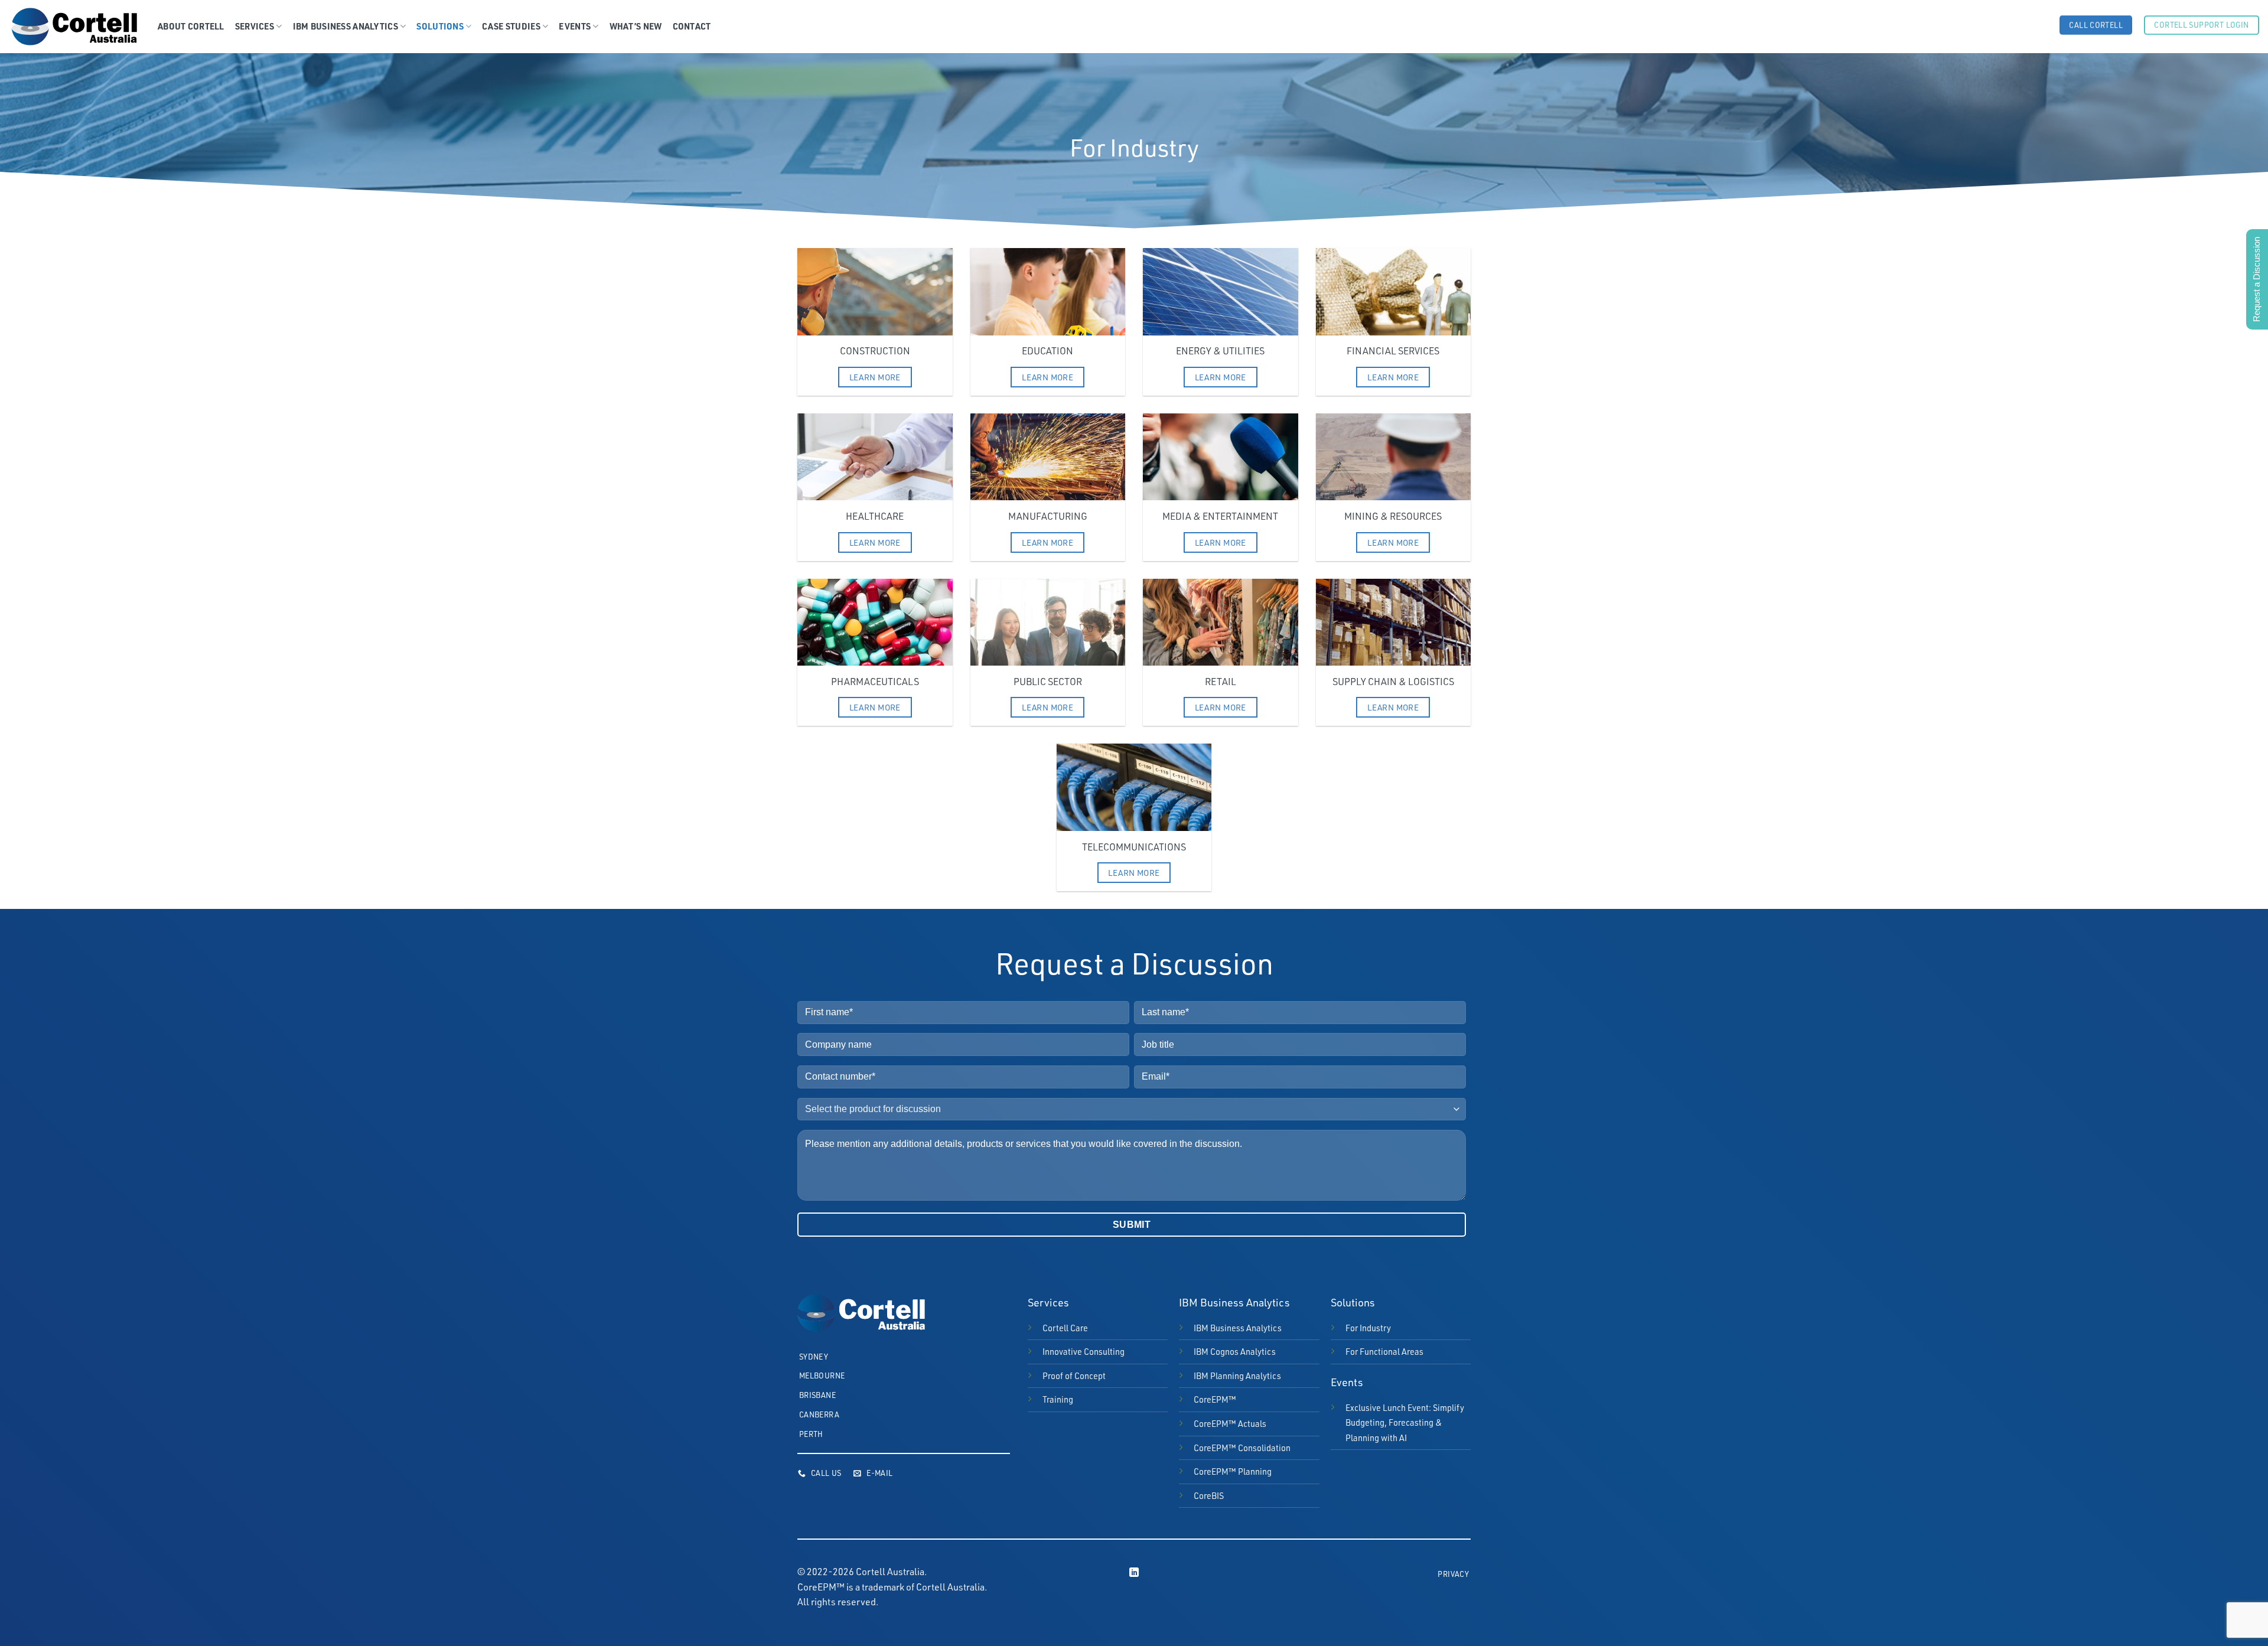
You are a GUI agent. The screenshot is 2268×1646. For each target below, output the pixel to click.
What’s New (636, 26)
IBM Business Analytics (346, 26)
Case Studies (511, 26)
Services (255, 26)
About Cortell (191, 26)
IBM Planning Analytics (1237, 1376)
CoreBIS (1209, 1495)
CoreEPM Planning (1233, 1471)
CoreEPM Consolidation (1242, 1448)
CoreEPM (1215, 1399)
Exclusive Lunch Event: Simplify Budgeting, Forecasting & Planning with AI (1405, 1422)
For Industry (1368, 1328)
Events (575, 26)
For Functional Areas (1384, 1351)
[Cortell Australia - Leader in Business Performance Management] (74, 27)
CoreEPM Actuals (1230, 1423)
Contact (692, 26)
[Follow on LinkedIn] (1134, 1573)
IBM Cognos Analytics (1235, 1351)
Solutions (440, 26)
